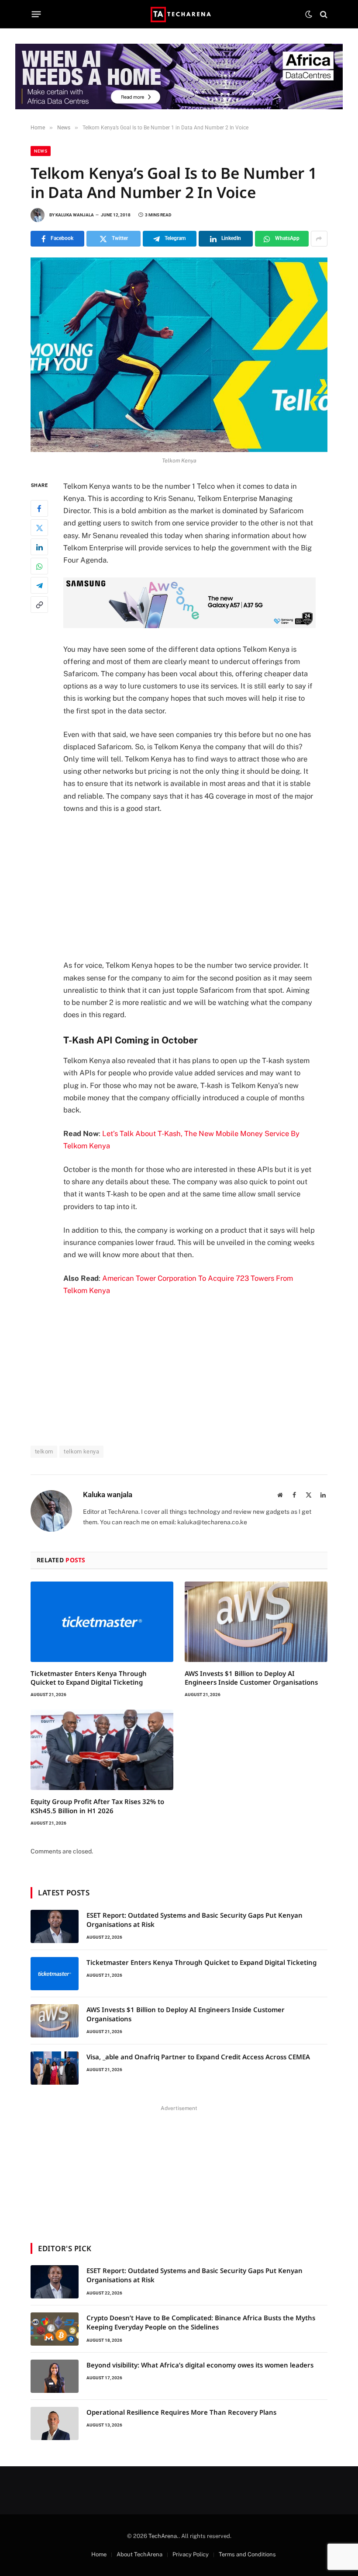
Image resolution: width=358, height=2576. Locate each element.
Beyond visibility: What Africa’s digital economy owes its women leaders (200, 2365)
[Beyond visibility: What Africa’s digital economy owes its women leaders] (55, 2376)
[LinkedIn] (39, 547)
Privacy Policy (191, 2554)
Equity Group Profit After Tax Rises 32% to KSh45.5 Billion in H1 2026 (97, 1806)
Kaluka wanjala (75, 215)
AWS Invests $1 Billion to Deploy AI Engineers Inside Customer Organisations (251, 1678)
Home (99, 2554)
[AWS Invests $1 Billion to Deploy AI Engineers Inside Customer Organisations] (256, 1622)
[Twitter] (39, 528)
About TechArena (139, 2554)
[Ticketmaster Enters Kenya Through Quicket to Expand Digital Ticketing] (102, 1622)
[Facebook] (39, 508)
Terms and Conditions (247, 2554)
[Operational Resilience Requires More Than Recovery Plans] (55, 2423)
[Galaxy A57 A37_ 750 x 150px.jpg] (189, 626)
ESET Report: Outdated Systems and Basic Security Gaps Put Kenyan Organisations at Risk (194, 1920)
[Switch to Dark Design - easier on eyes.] (309, 14)
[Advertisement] (200, 887)
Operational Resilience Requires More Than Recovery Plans (181, 2412)
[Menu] (36, 14)
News (41, 151)
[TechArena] (179, 14)
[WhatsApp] (39, 566)
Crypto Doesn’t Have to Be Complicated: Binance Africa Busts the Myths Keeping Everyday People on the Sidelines (201, 2322)
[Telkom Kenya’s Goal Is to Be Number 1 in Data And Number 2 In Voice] (179, 355)
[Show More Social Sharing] (319, 239)
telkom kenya (81, 1451)
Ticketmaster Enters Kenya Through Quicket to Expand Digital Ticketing (89, 1678)
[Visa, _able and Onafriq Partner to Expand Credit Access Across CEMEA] (55, 2068)
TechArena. (164, 2536)
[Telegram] (39, 585)
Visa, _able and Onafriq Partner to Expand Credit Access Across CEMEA (198, 2057)
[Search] (323, 14)
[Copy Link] (39, 605)
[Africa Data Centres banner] (179, 76)
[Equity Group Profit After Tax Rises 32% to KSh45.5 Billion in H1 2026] (102, 1750)
